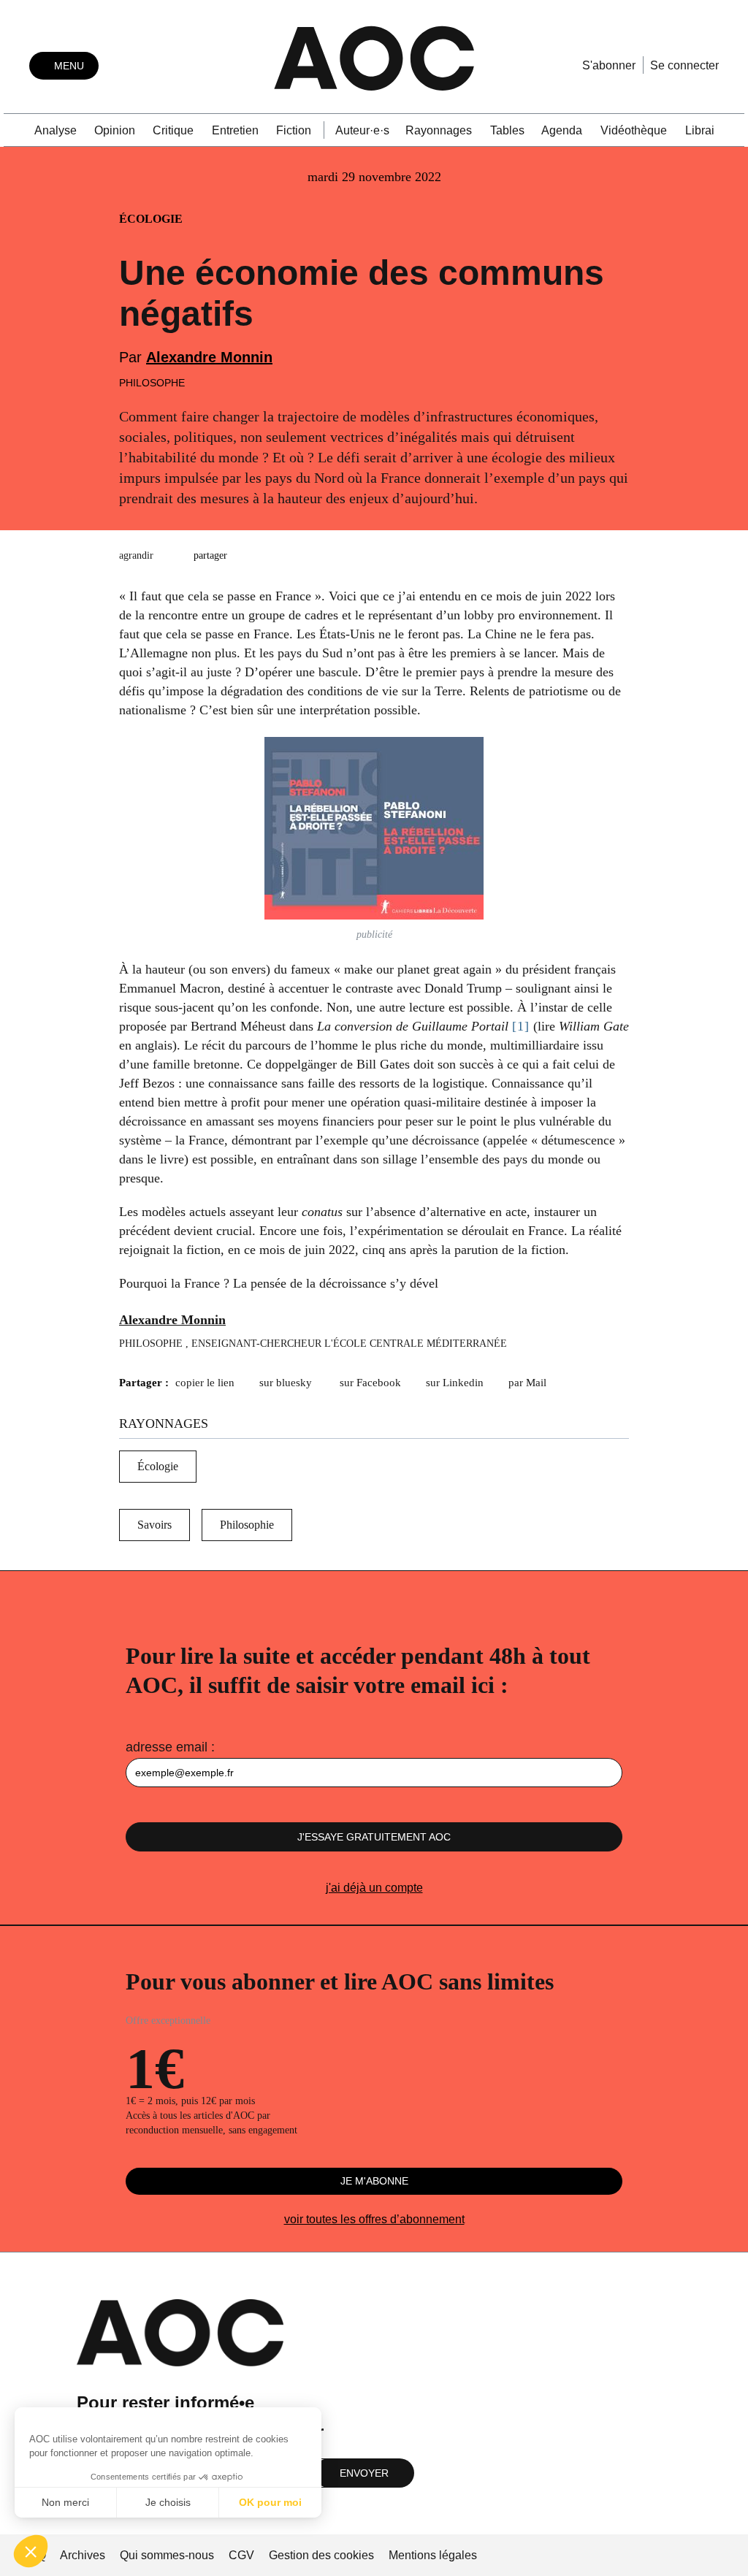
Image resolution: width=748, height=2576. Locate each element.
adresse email (167, 1747)
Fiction (294, 130)
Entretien (235, 130)
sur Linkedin (455, 1383)
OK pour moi (270, 2502)
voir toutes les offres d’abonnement (374, 2219)
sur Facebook (370, 1383)
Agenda (562, 130)
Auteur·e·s (362, 130)
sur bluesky (287, 1383)
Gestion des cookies (323, 2555)
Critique (173, 130)
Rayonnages (439, 130)
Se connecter (684, 65)
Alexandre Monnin (209, 357)
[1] (521, 1026)
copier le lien (205, 1383)
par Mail (527, 1383)
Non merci (65, 2502)
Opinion (115, 130)
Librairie (706, 130)
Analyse (56, 130)
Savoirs (154, 1525)
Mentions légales (433, 2555)
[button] (31, 2551)
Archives (83, 2555)
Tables (507, 130)
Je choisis (168, 2502)
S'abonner (609, 65)
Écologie (158, 1466)
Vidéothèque (634, 130)
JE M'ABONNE (374, 2181)
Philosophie (247, 1525)
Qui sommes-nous (167, 2555)
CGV (241, 2555)
